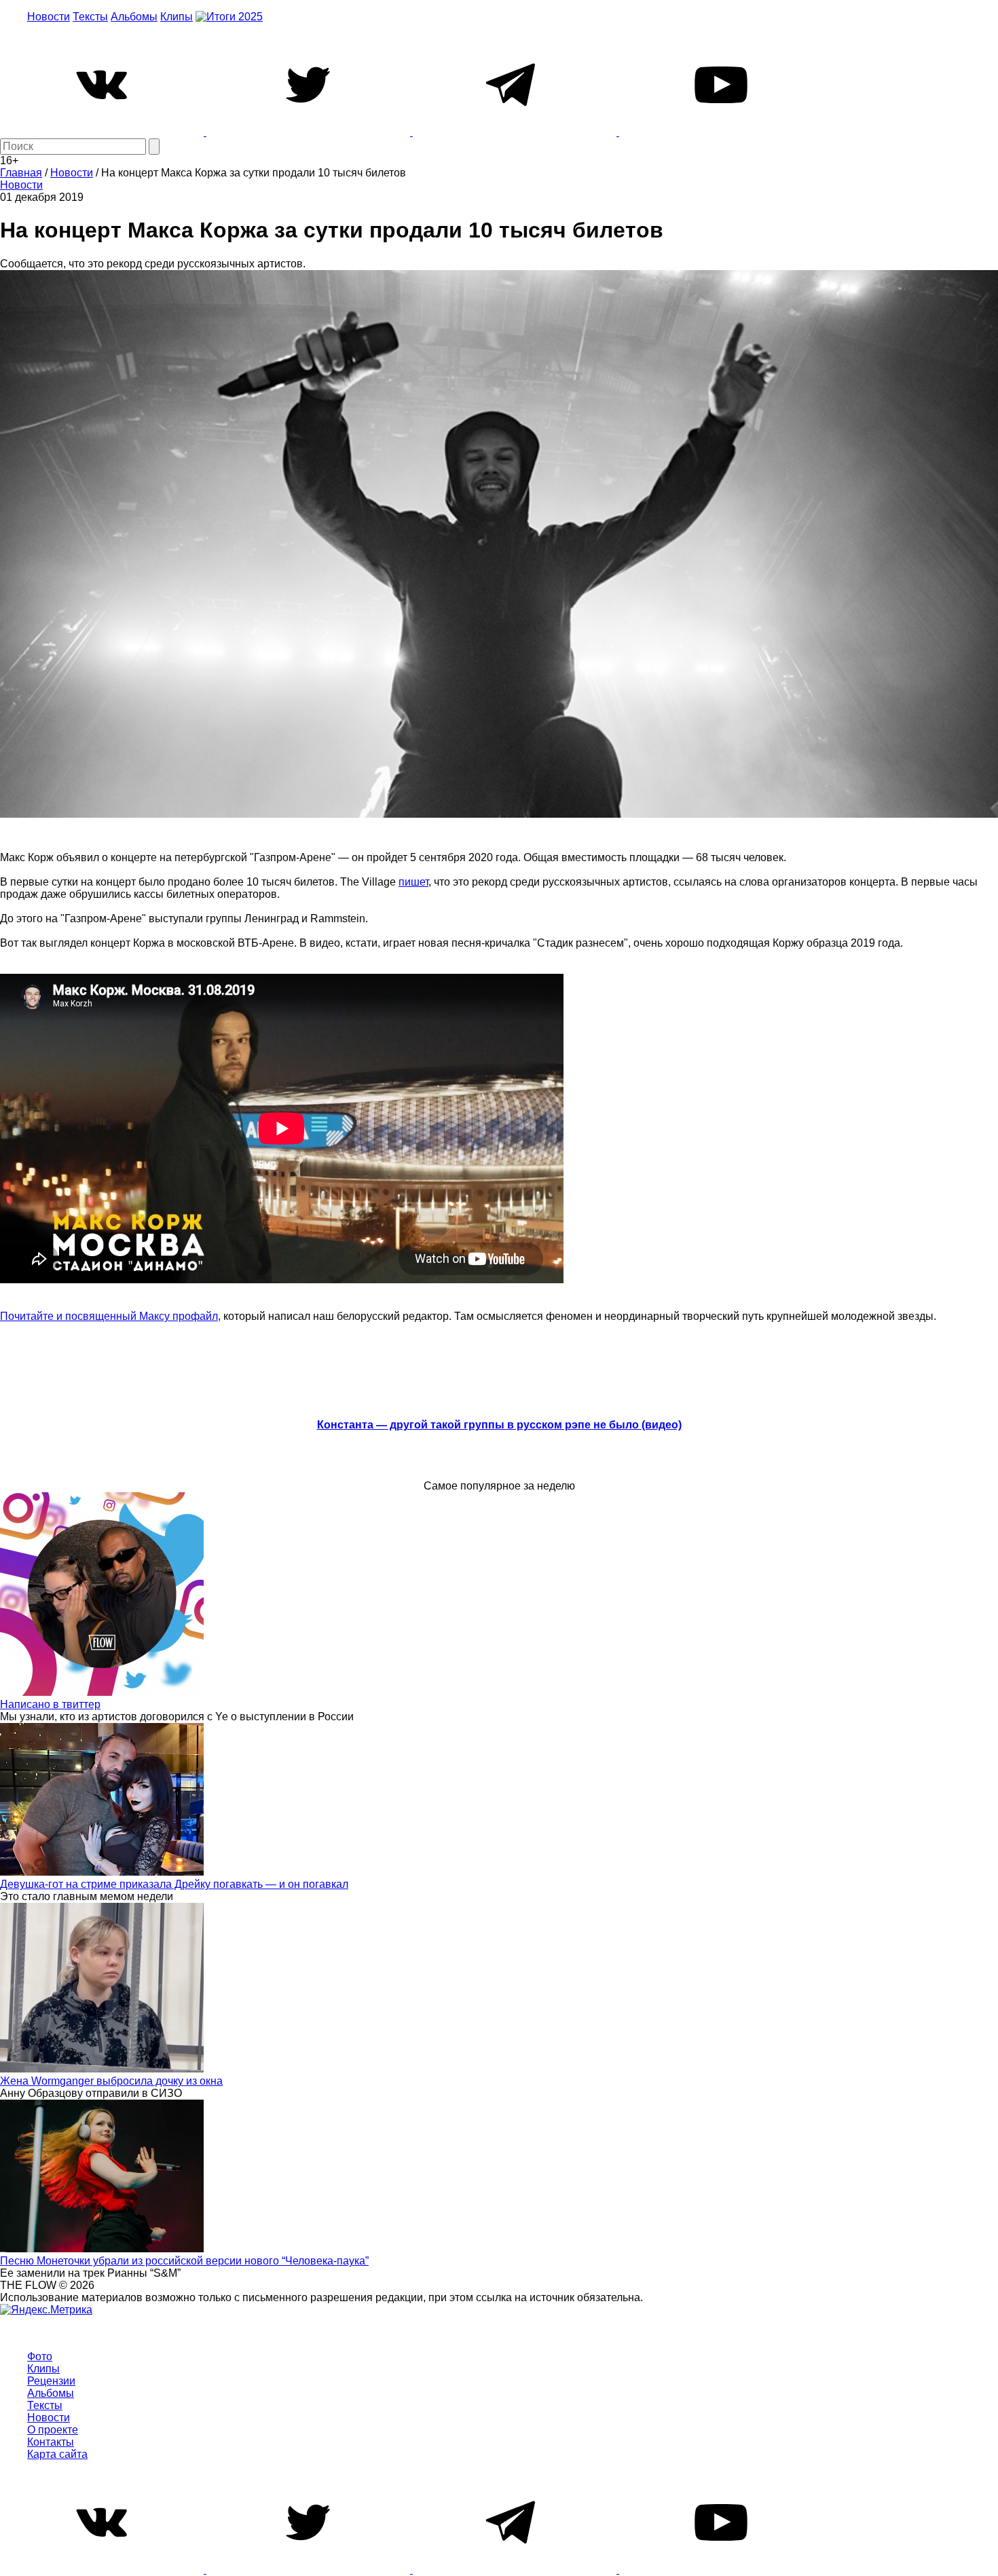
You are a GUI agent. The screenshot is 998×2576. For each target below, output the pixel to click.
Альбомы (134, 17)
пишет (413, 882)
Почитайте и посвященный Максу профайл (109, 1316)
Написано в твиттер (50, 1704)
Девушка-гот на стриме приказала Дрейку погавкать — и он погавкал (174, 1884)
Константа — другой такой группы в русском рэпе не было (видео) (499, 1425)
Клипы (177, 17)
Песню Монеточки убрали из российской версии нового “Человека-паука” (184, 2261)
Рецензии (51, 2381)
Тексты (90, 17)
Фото (40, 2356)
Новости (49, 17)
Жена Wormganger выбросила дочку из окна (111, 2081)
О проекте (53, 2430)
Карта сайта (57, 2454)
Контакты (51, 2442)
